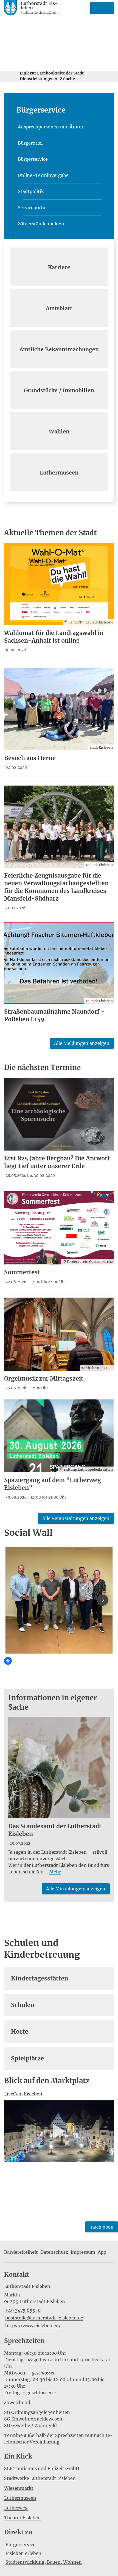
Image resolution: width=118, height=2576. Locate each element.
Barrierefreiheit (21, 2252)
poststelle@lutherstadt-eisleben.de (44, 2318)
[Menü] (108, 8)
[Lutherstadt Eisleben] (59, 2306)
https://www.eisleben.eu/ (32, 2325)
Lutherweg (16, 2508)
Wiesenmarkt (19, 2488)
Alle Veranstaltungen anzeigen (76, 1518)
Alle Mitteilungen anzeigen (76, 1889)
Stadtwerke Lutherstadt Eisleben (40, 2478)
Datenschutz (54, 2252)
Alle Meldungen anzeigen (82, 1043)
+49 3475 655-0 (22, 2310)
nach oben (102, 2227)
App (102, 2252)
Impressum (83, 2252)
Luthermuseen (20, 2498)
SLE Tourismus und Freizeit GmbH (42, 2468)
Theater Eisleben (23, 2518)
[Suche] (96, 8)
